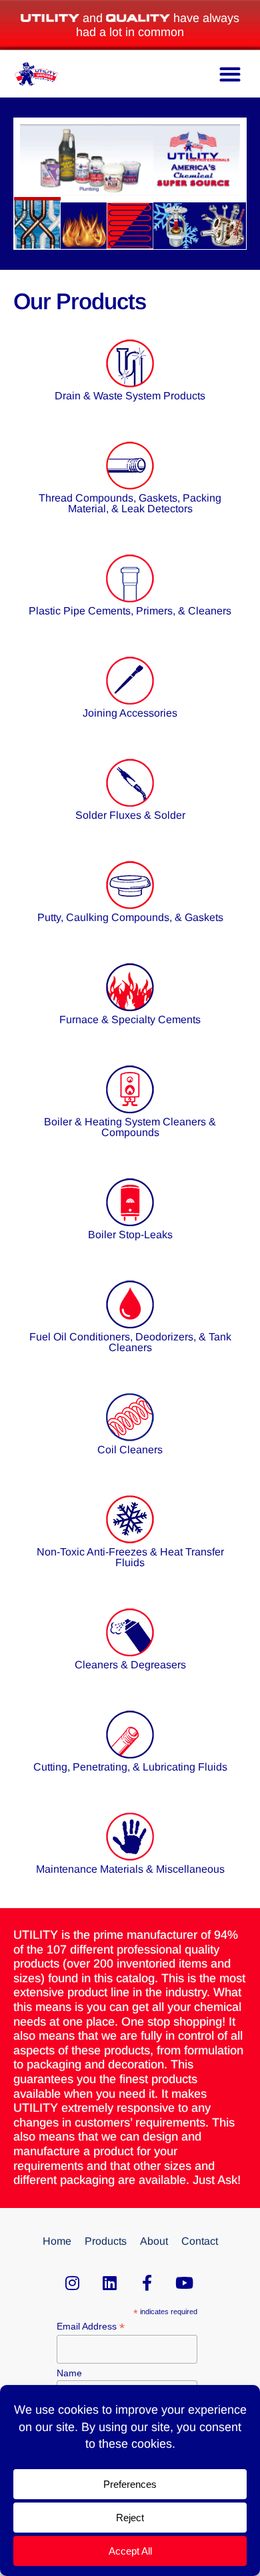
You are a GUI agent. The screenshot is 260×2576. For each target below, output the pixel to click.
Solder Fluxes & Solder (130, 815)
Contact (200, 2241)
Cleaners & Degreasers (130, 1665)
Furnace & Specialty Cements (130, 1020)
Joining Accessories (130, 713)
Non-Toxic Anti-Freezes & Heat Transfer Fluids (130, 1557)
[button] (230, 74)
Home (57, 2241)
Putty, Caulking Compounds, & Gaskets (130, 917)
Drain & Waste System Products (130, 396)
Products (106, 2241)
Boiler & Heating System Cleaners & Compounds (130, 1127)
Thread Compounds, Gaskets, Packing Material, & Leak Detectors (130, 503)
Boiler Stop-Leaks (130, 1235)
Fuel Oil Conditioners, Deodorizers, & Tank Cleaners (130, 1342)
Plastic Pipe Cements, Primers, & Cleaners (130, 611)
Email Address (91, 2327)
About (154, 2241)
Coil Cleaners (130, 1450)
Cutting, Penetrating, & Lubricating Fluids (130, 1767)
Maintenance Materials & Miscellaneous (130, 1869)
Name (69, 2373)
